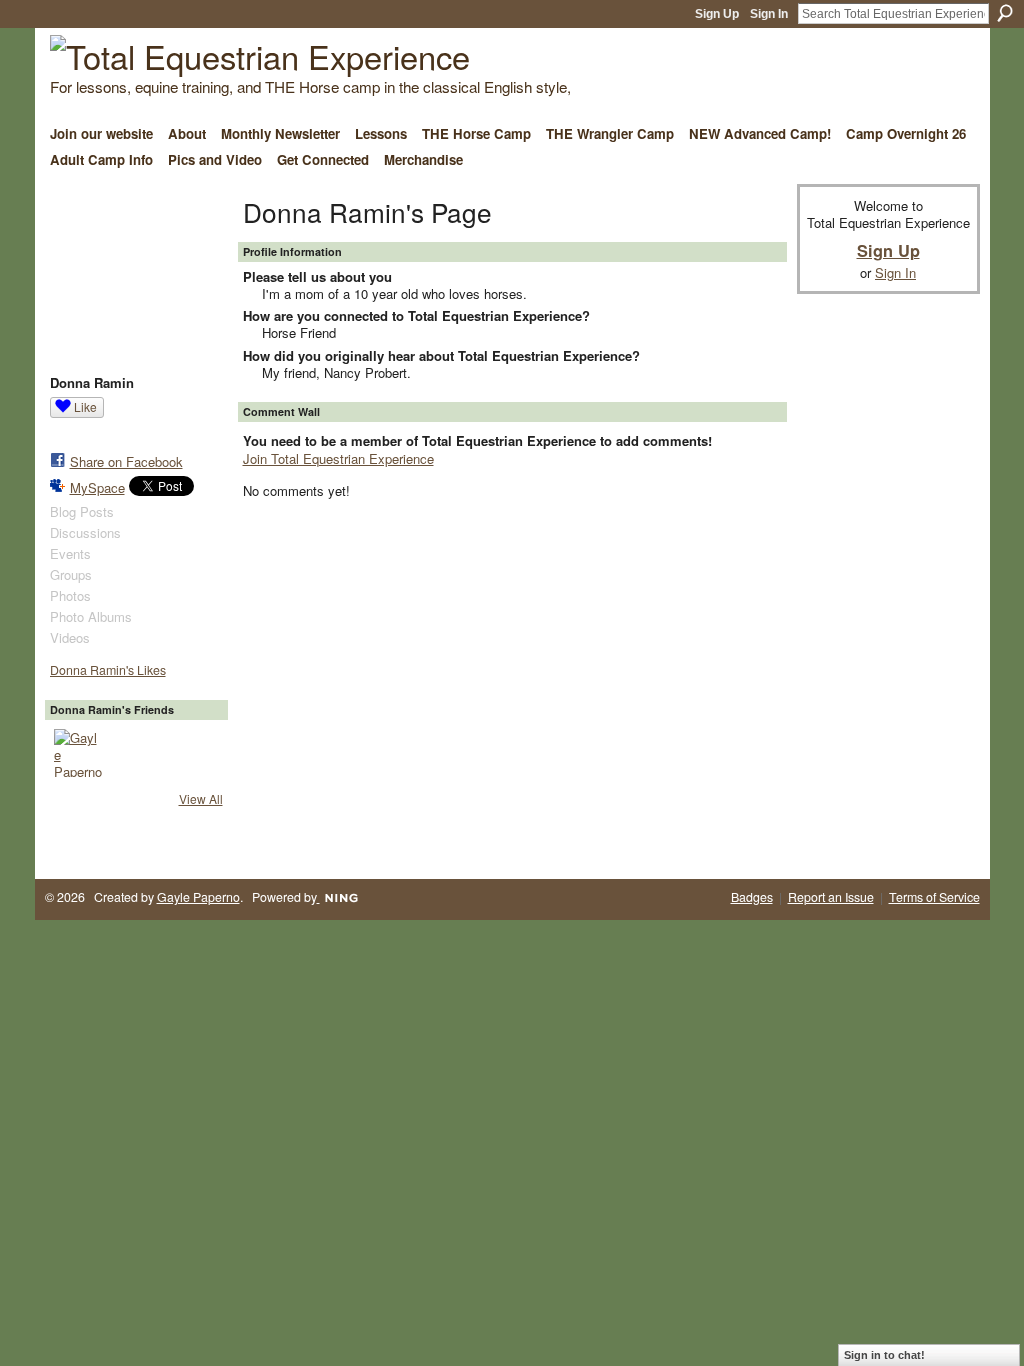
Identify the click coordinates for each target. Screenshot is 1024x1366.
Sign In (769, 14)
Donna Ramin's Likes (108, 670)
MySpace (97, 487)
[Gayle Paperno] (78, 753)
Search (1005, 13)
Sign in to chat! (884, 1355)
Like (85, 406)
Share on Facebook (126, 461)
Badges (752, 897)
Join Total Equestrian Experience (338, 458)
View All (201, 798)
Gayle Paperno (198, 897)
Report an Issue (831, 897)
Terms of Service (934, 897)
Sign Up (717, 14)
